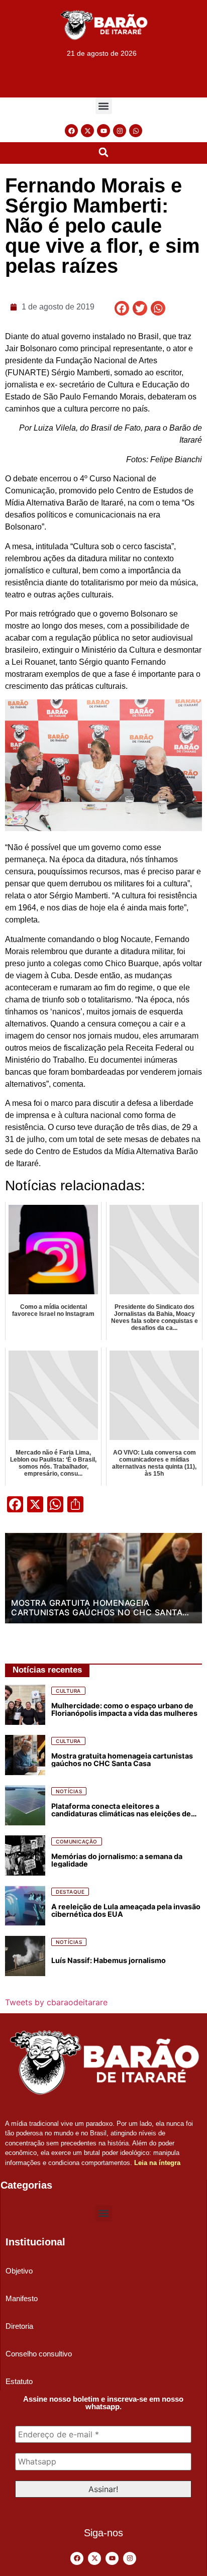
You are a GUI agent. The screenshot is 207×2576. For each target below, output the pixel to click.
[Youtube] (103, 131)
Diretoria (19, 2326)
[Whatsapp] (136, 131)
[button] (104, 106)
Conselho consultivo (39, 2354)
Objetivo (19, 2271)
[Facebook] (71, 131)
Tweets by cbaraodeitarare (56, 2002)
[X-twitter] (87, 131)
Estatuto (19, 2381)
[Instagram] (120, 131)
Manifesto (22, 2298)
